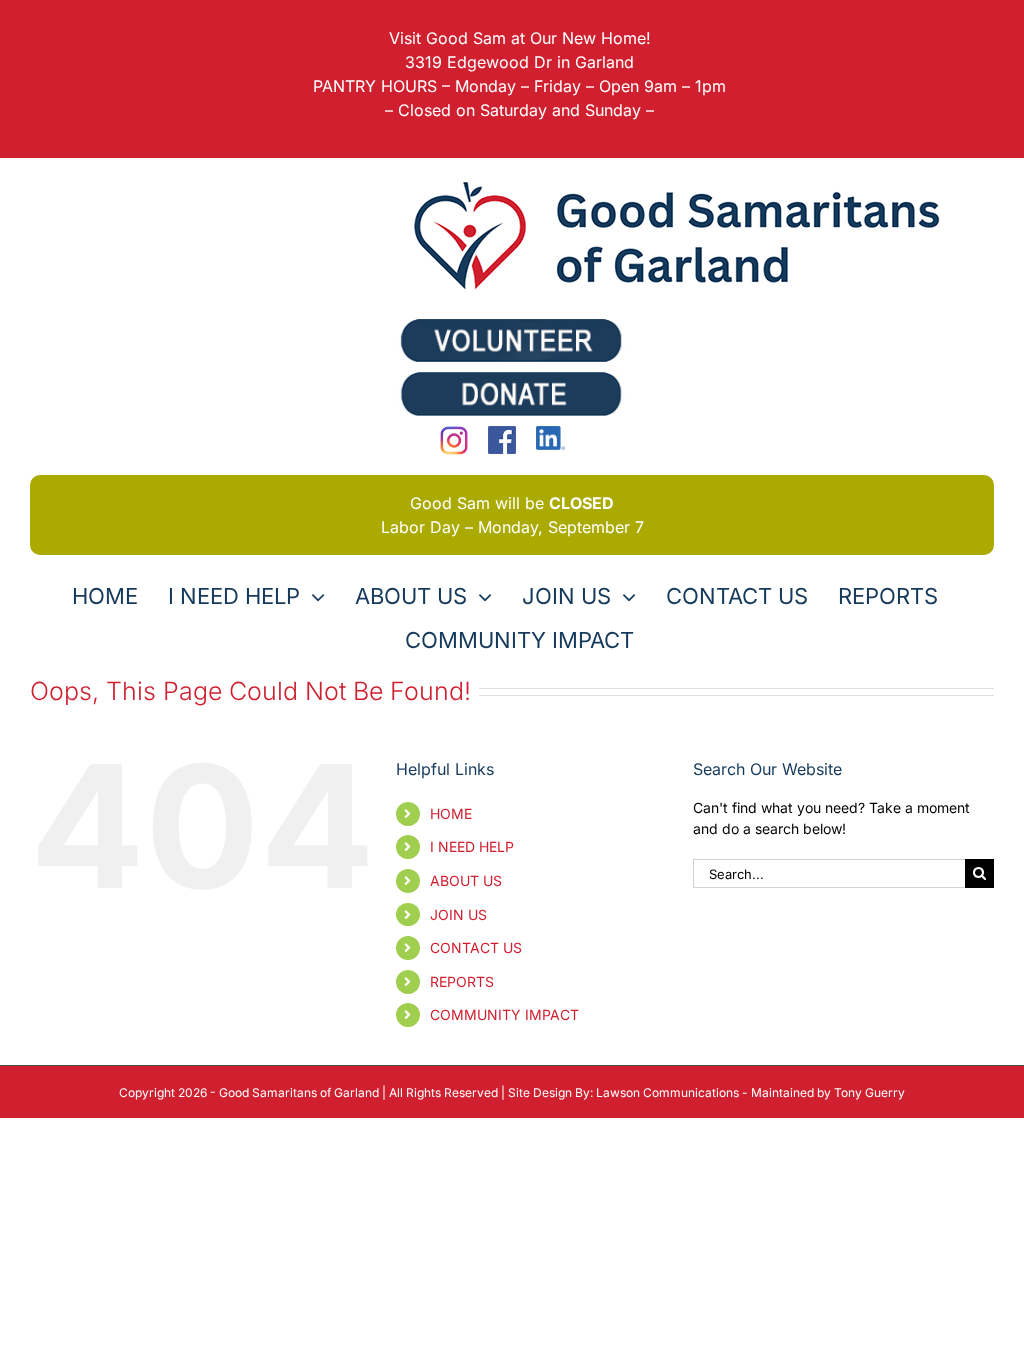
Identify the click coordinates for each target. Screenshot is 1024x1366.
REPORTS (462, 981)
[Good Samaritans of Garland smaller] (686, 179)
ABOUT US (466, 880)
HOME (451, 813)
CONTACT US (476, 947)
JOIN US (458, 914)
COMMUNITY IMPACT (504, 1014)
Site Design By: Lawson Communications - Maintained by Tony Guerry (706, 1092)
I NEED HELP (472, 846)
